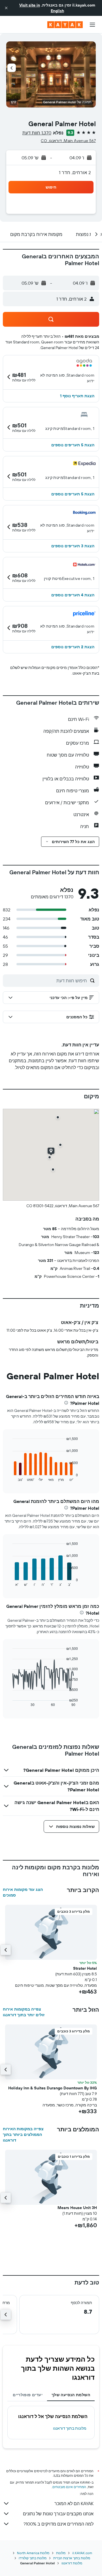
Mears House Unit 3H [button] (77, 2208)
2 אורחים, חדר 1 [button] (75, 172)
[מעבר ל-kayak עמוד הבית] (65, 25)
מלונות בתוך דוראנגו (70, 2428)
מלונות (61, 2553)
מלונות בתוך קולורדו (33, 2558)
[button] (6, 8)
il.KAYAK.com (82, 2553)
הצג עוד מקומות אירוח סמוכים (23, 1892)
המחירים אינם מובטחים (69, 2487)
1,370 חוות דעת (37, 133)
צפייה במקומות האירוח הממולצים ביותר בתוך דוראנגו (23, 2134)
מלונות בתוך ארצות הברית (72, 2558)
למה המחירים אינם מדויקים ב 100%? (59, 2524)
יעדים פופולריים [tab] (28, 2395)
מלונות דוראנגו (72, 2563)
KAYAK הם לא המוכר (74, 2503)
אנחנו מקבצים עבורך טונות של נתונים (58, 2514)
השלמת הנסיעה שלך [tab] (71, 2395)
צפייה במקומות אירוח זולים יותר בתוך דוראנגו (24, 2012)
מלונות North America (33, 2553)
